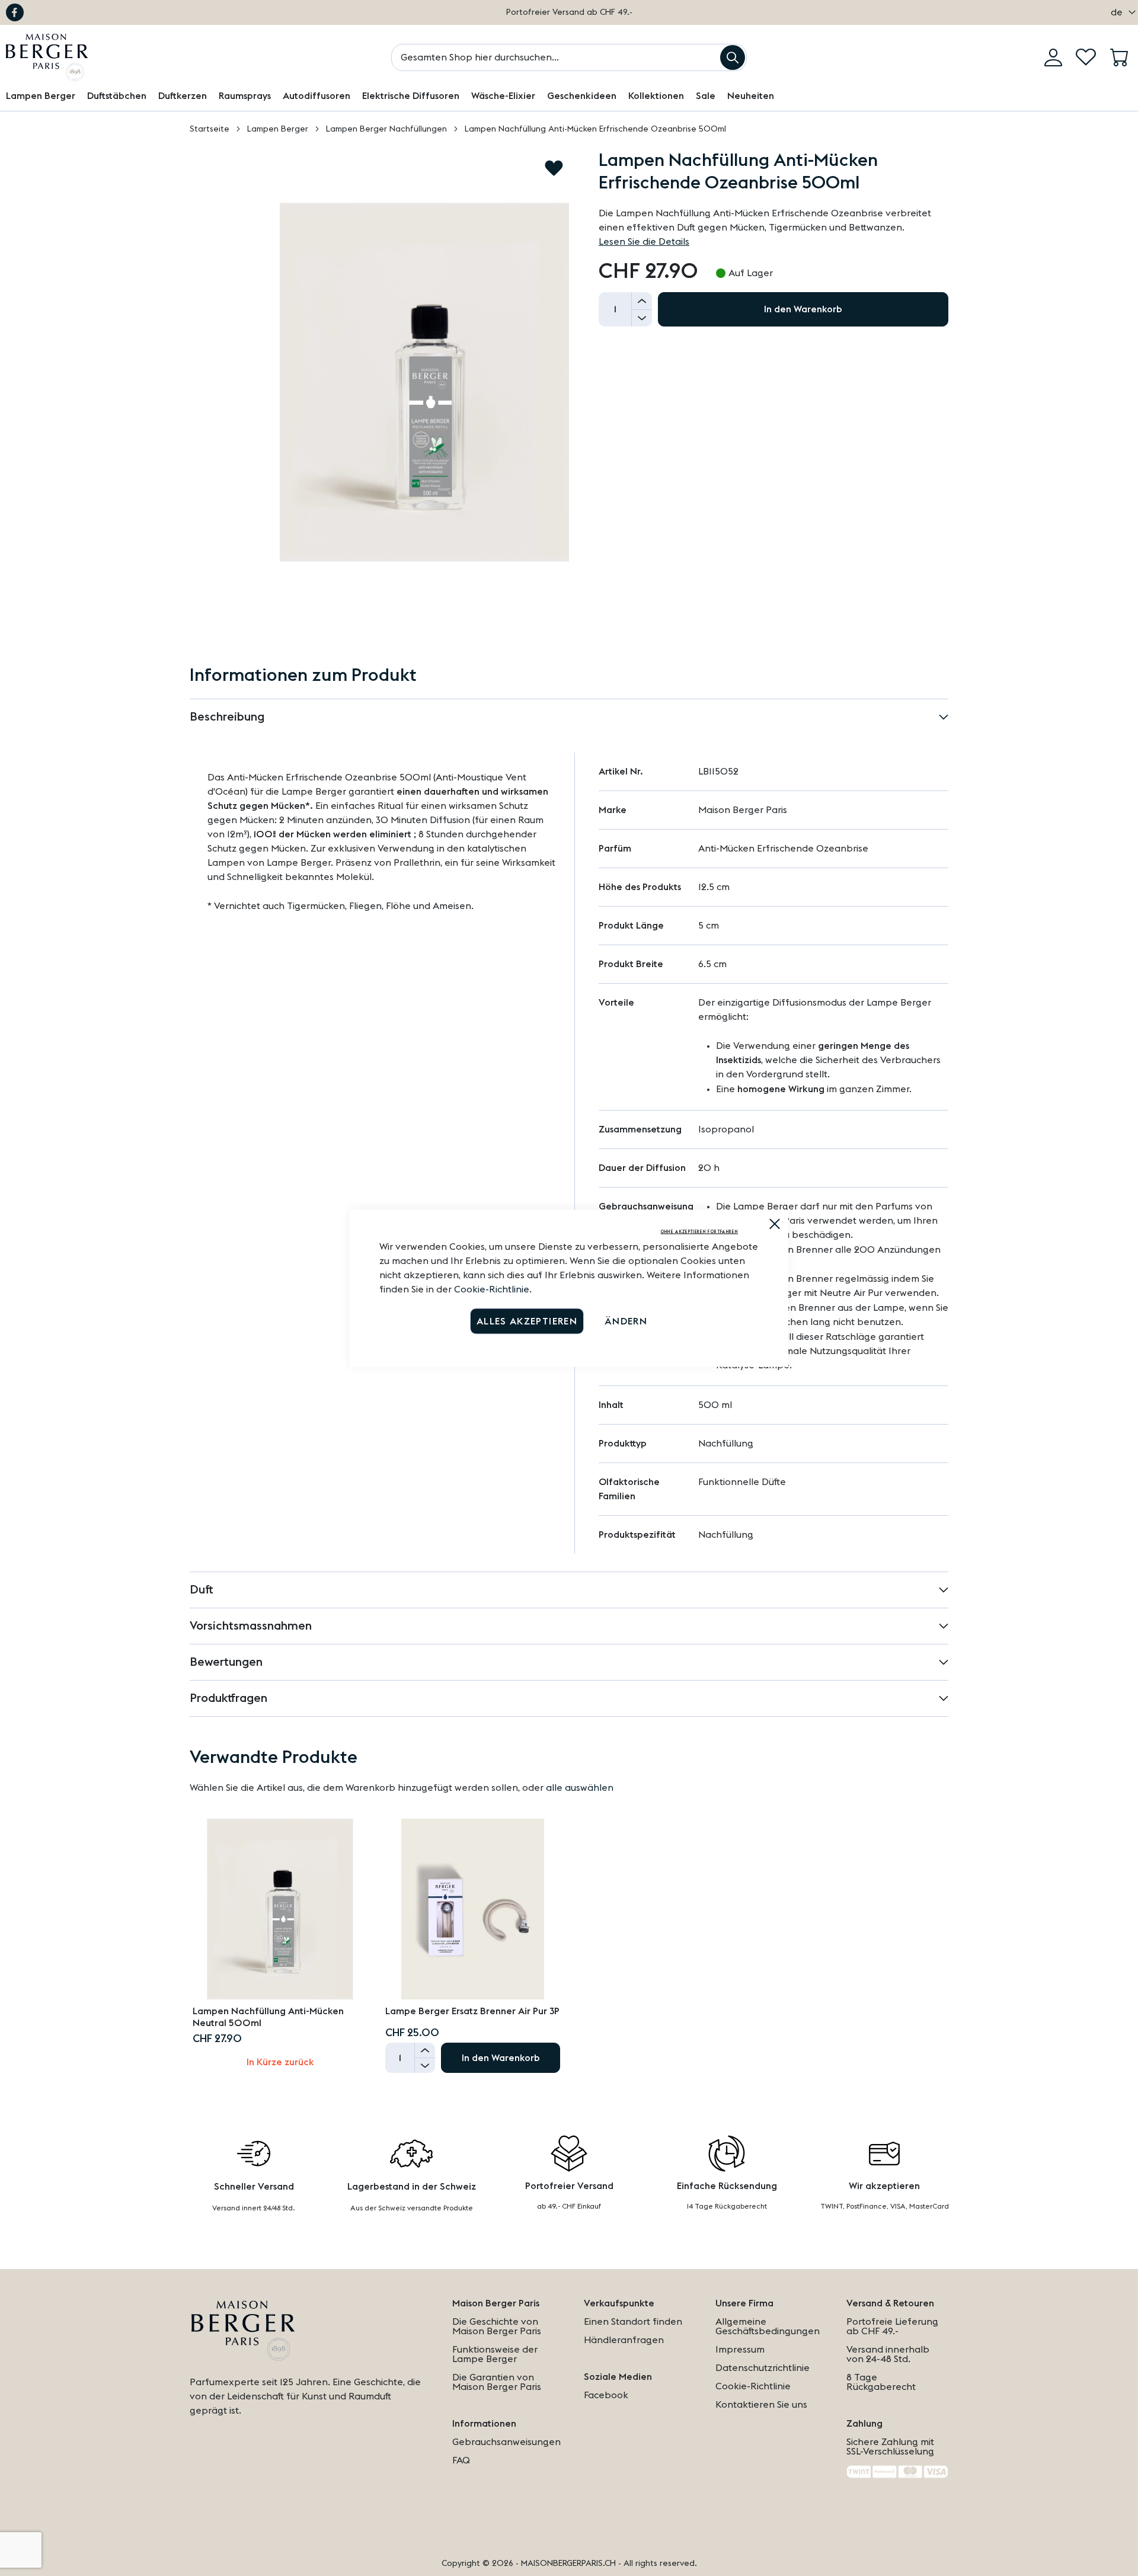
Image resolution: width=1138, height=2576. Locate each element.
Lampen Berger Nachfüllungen (386, 129)
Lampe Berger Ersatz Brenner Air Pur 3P (472, 2011)
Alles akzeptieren (527, 1321)
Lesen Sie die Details (644, 242)
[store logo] (47, 57)
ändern (626, 1321)
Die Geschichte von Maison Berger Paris (497, 2327)
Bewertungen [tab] (226, 1662)
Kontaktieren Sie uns (761, 2405)
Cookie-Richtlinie (492, 1289)
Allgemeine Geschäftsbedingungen (768, 2327)
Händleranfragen (624, 2340)
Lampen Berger (278, 129)
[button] (1120, 12)
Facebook (15, 12)
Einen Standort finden (633, 2322)
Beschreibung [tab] (227, 717)
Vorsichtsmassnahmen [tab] (251, 1626)
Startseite (210, 129)
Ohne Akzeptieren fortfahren (699, 1231)
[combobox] (569, 57)
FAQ (461, 2460)
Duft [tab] (202, 1590)
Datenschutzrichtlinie (763, 2368)
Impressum (740, 2350)
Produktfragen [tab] (228, 1698)
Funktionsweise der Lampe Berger (495, 2354)
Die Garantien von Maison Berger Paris (497, 2382)
